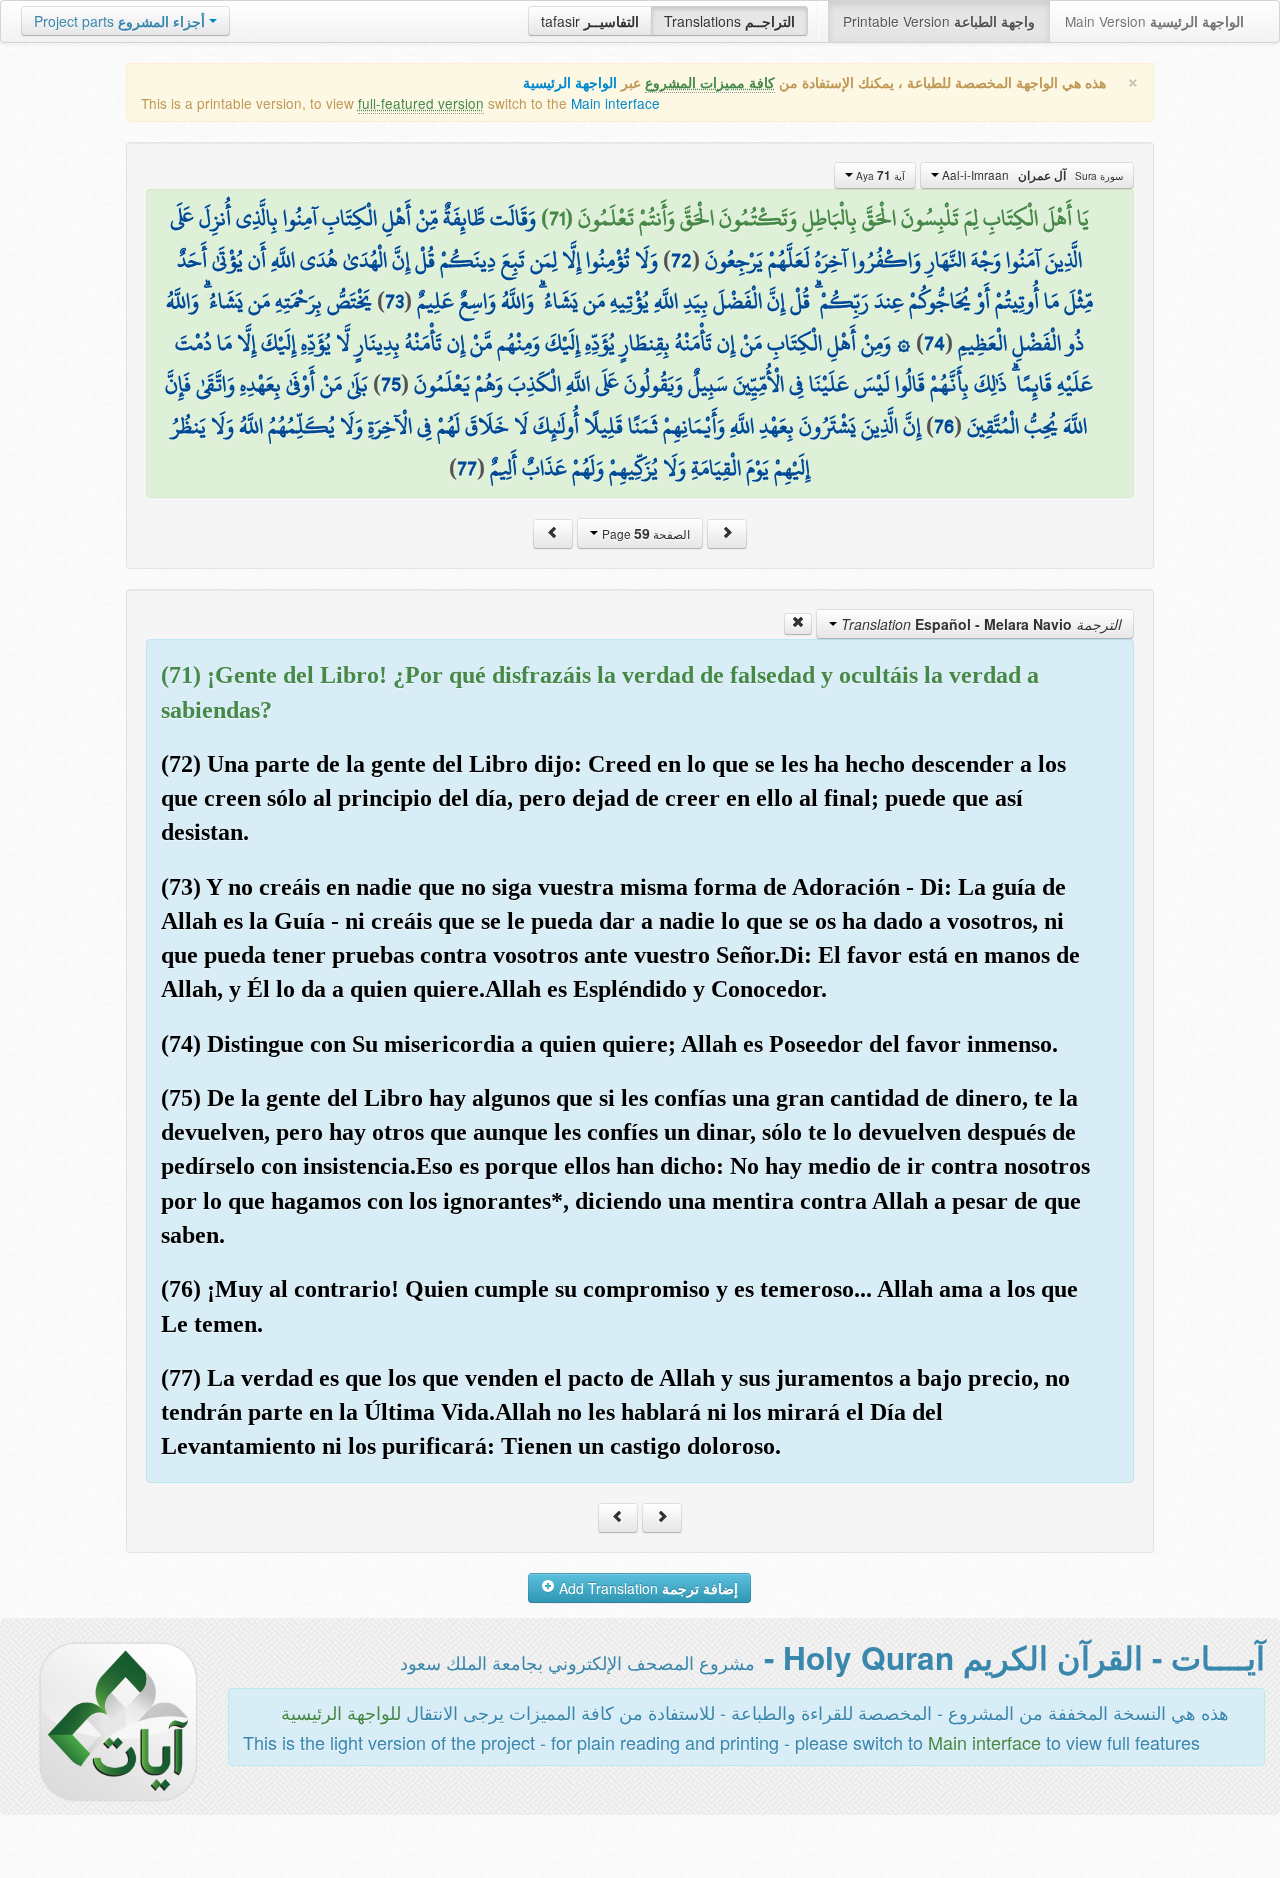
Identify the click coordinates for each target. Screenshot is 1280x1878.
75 (391, 384)
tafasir (590, 21)
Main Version (1154, 21)
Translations (729, 21)
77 (467, 468)
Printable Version (939, 21)
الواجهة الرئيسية (570, 82)
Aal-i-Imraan (1031, 175)
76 (944, 426)
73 (394, 301)
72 (681, 260)
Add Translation (646, 1588)
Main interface (615, 103)
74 (934, 343)
